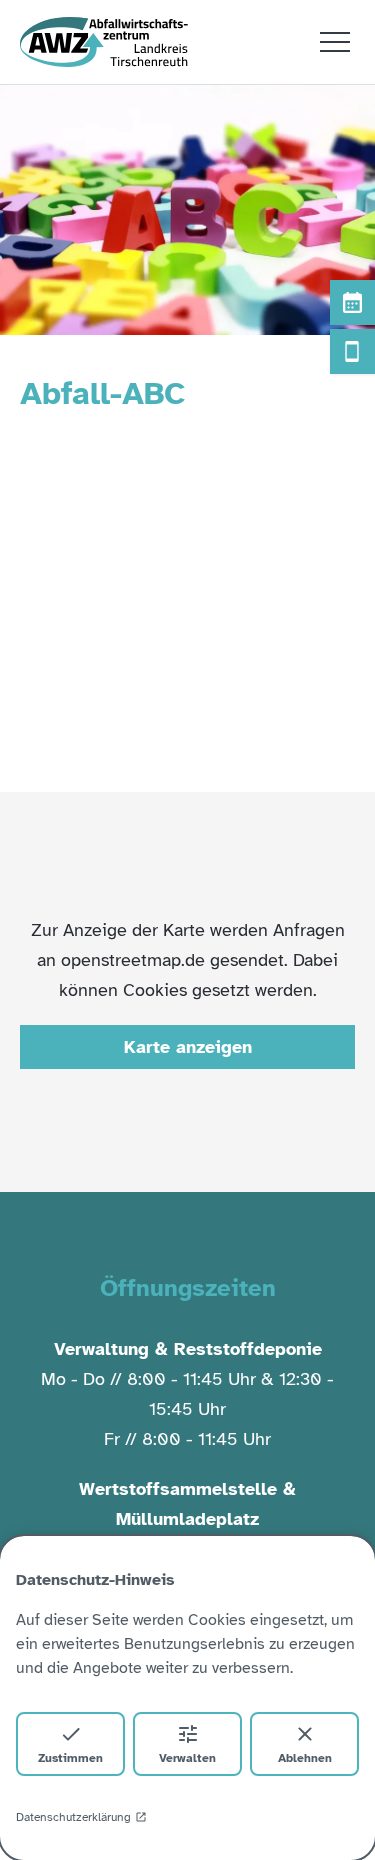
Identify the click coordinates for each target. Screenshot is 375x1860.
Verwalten (187, 1758)
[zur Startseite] (104, 42)
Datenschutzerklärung (73, 1817)
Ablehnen (305, 1758)
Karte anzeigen (188, 1047)
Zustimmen (70, 1758)
